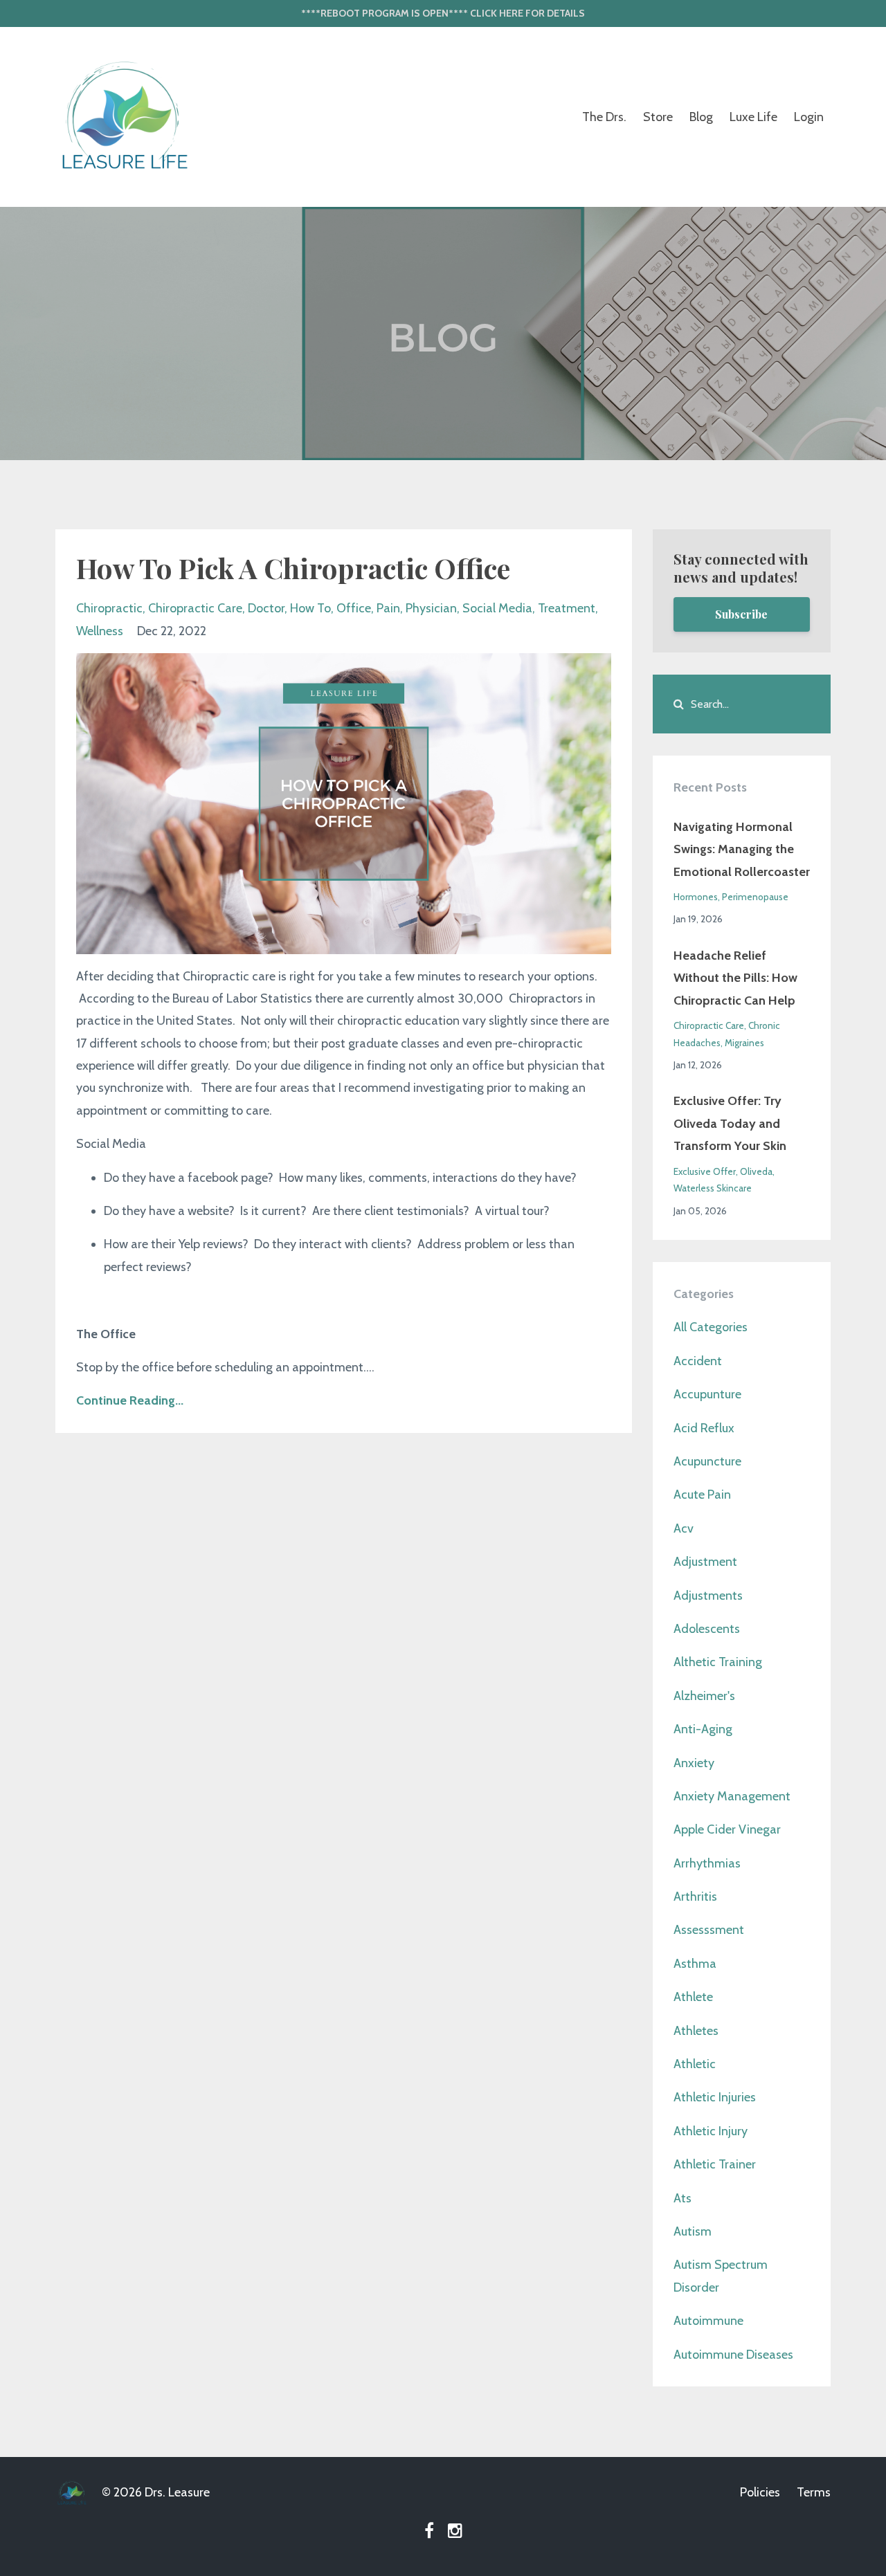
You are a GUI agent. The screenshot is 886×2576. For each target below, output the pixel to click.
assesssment (709, 1930)
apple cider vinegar (727, 1829)
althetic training (718, 1662)
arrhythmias (707, 1863)
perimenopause (755, 897)
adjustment (705, 1562)
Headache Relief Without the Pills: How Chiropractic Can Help (735, 978)
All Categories (711, 1327)
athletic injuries (715, 2097)
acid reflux (704, 1428)
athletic (695, 2064)
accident (698, 1361)
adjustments (708, 1596)
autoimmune (708, 2321)
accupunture (707, 1394)
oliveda (756, 1171)
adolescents (707, 1629)
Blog (701, 117)
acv (684, 1528)
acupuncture (707, 1461)
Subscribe (741, 614)
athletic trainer (715, 2164)
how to (310, 608)
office (354, 608)
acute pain (702, 1495)
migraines (744, 1043)
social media (497, 608)
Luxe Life (753, 117)
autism (693, 2231)
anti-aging (703, 1729)
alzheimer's (704, 1696)
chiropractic (109, 608)
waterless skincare (713, 1188)
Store (658, 117)
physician (431, 608)
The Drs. (604, 117)
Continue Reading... (130, 1400)
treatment (567, 608)
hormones (696, 897)
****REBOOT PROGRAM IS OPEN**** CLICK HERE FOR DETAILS (443, 13)
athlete (693, 1997)
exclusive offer (705, 1171)
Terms (814, 2492)
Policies (760, 2492)
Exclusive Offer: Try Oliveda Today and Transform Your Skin (730, 1123)
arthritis (695, 1897)
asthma (695, 1964)
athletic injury (711, 2131)
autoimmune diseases (733, 2355)
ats (682, 2198)
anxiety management (732, 1796)
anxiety (694, 1763)
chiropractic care (195, 608)
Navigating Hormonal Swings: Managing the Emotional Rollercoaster (742, 849)
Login (809, 117)
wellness (100, 631)
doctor (266, 608)
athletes (696, 2031)
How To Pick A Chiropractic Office (293, 568)
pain (388, 608)
